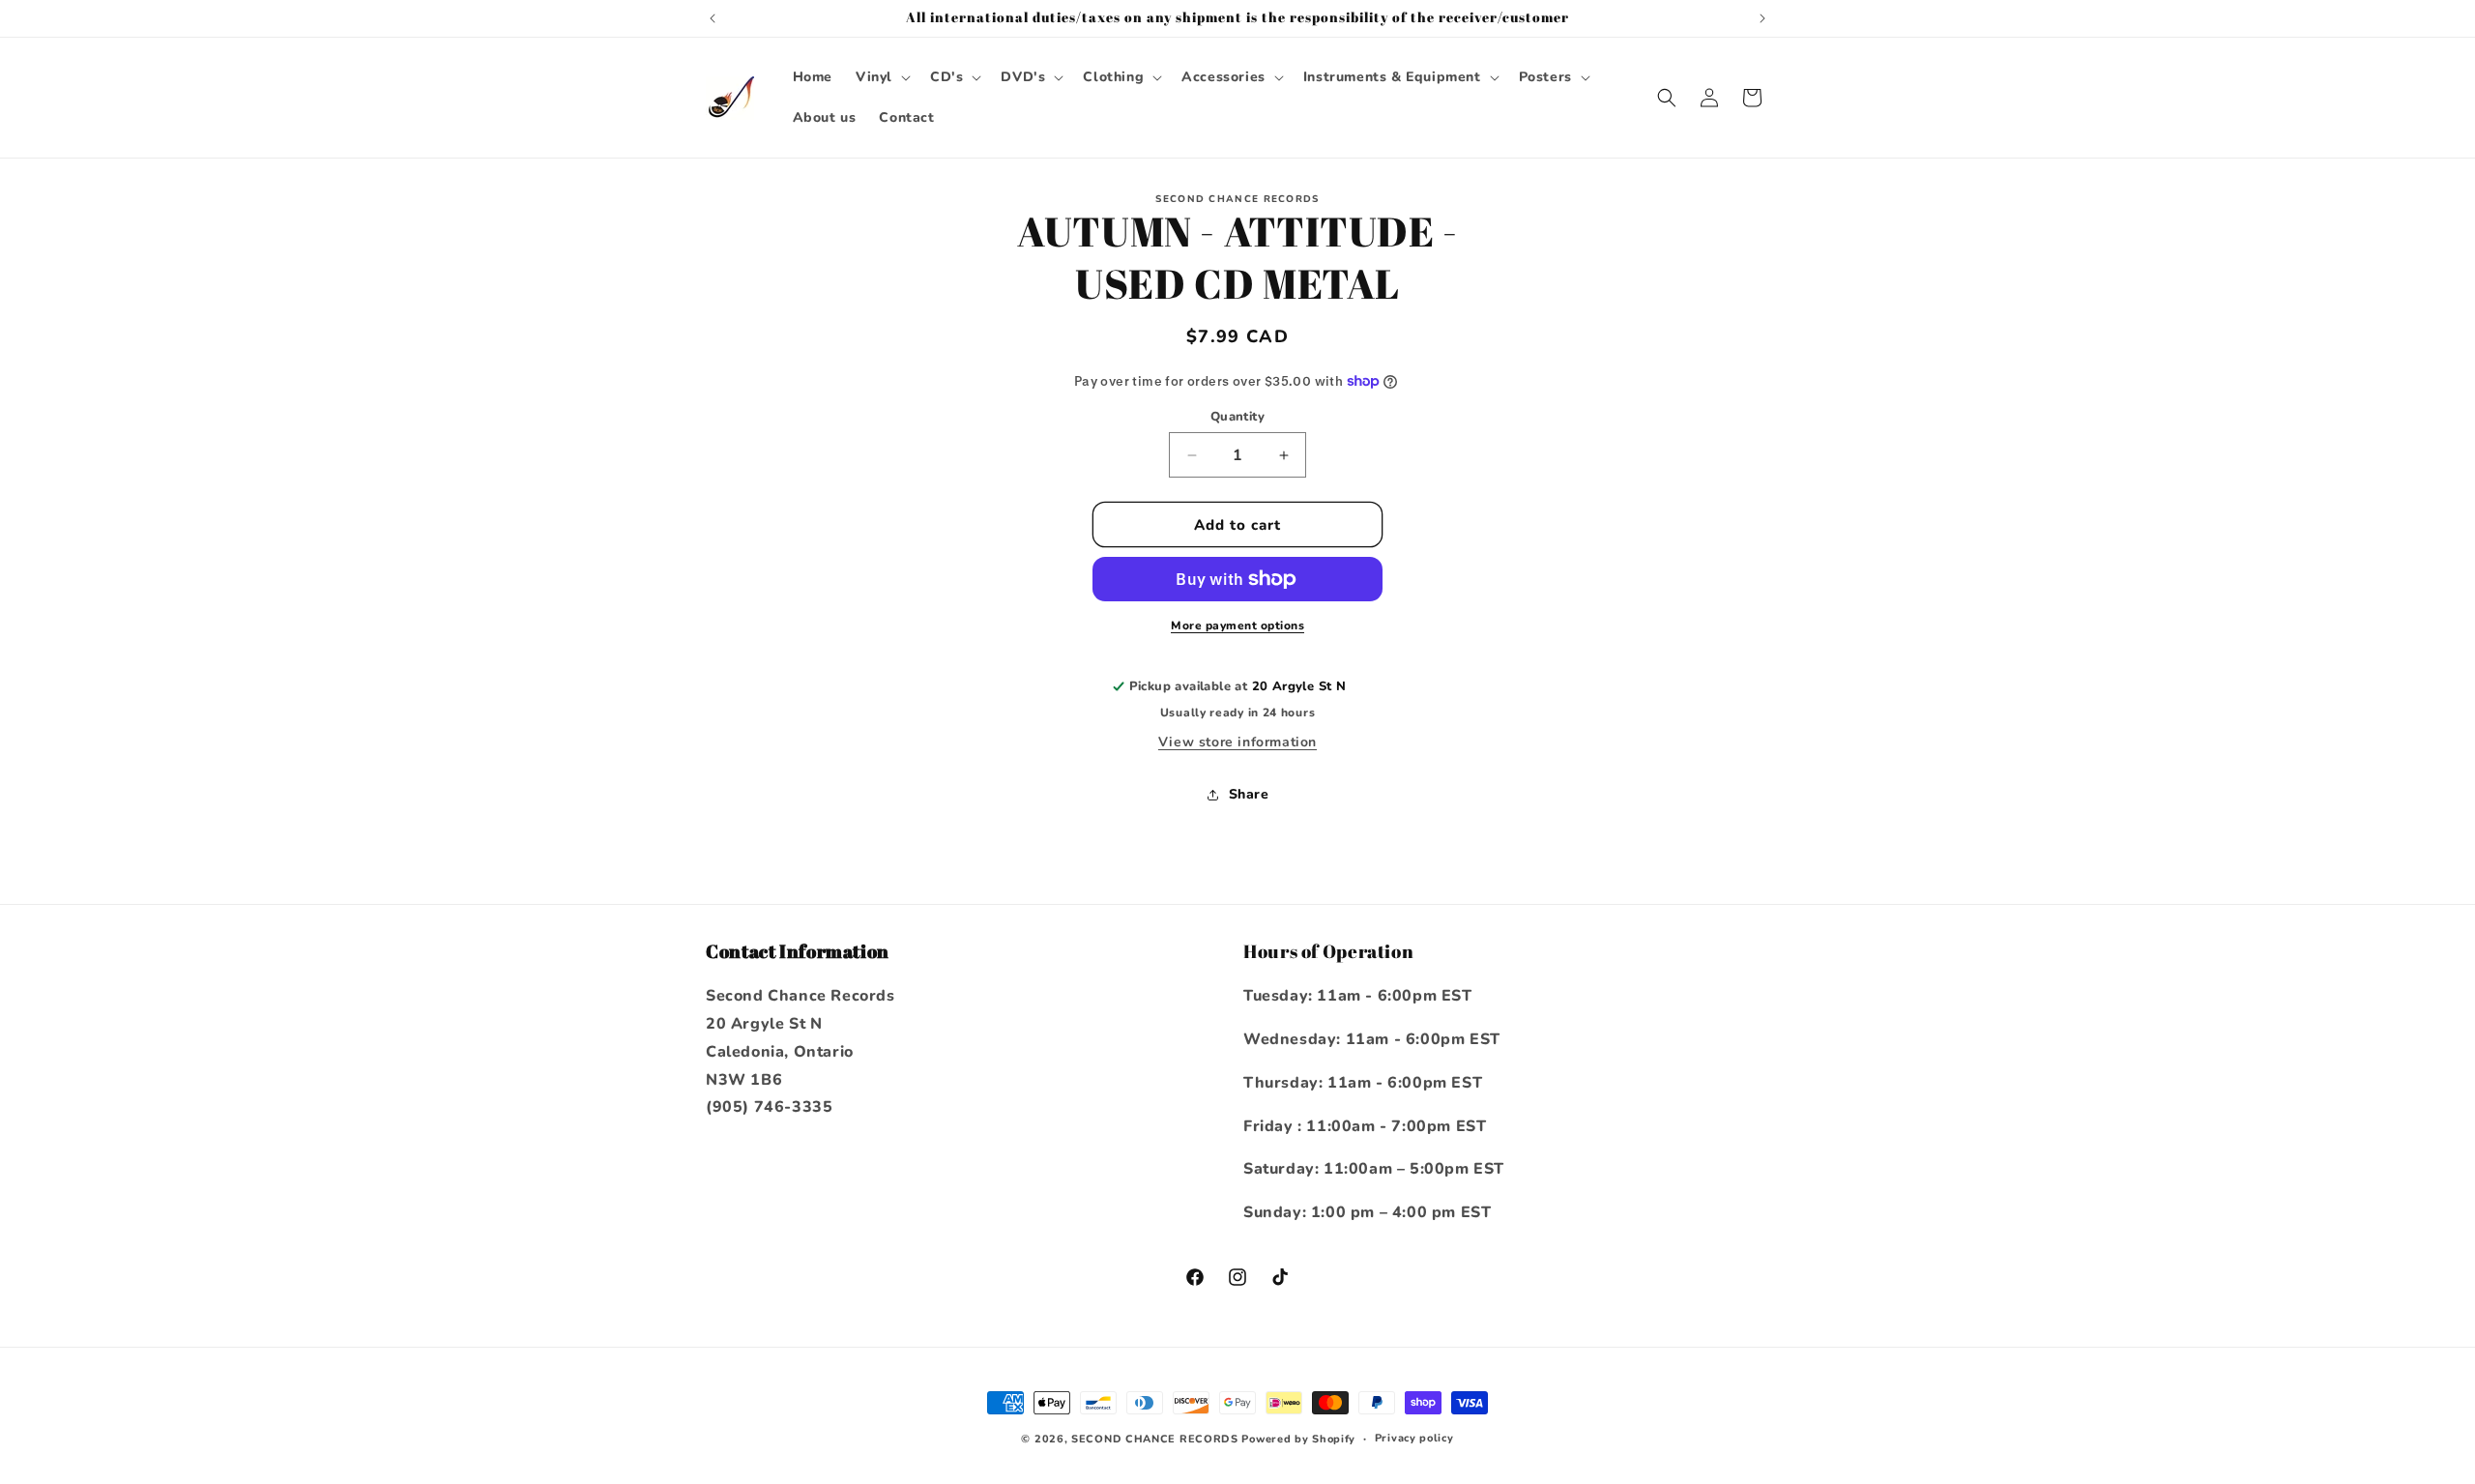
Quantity (1237, 417)
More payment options (1237, 626)
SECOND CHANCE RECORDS (1155, 1439)
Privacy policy (1414, 1438)
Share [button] (1249, 794)
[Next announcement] (1762, 18)
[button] (881, 77)
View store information (1237, 742)
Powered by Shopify (1298, 1439)
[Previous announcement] (713, 18)
